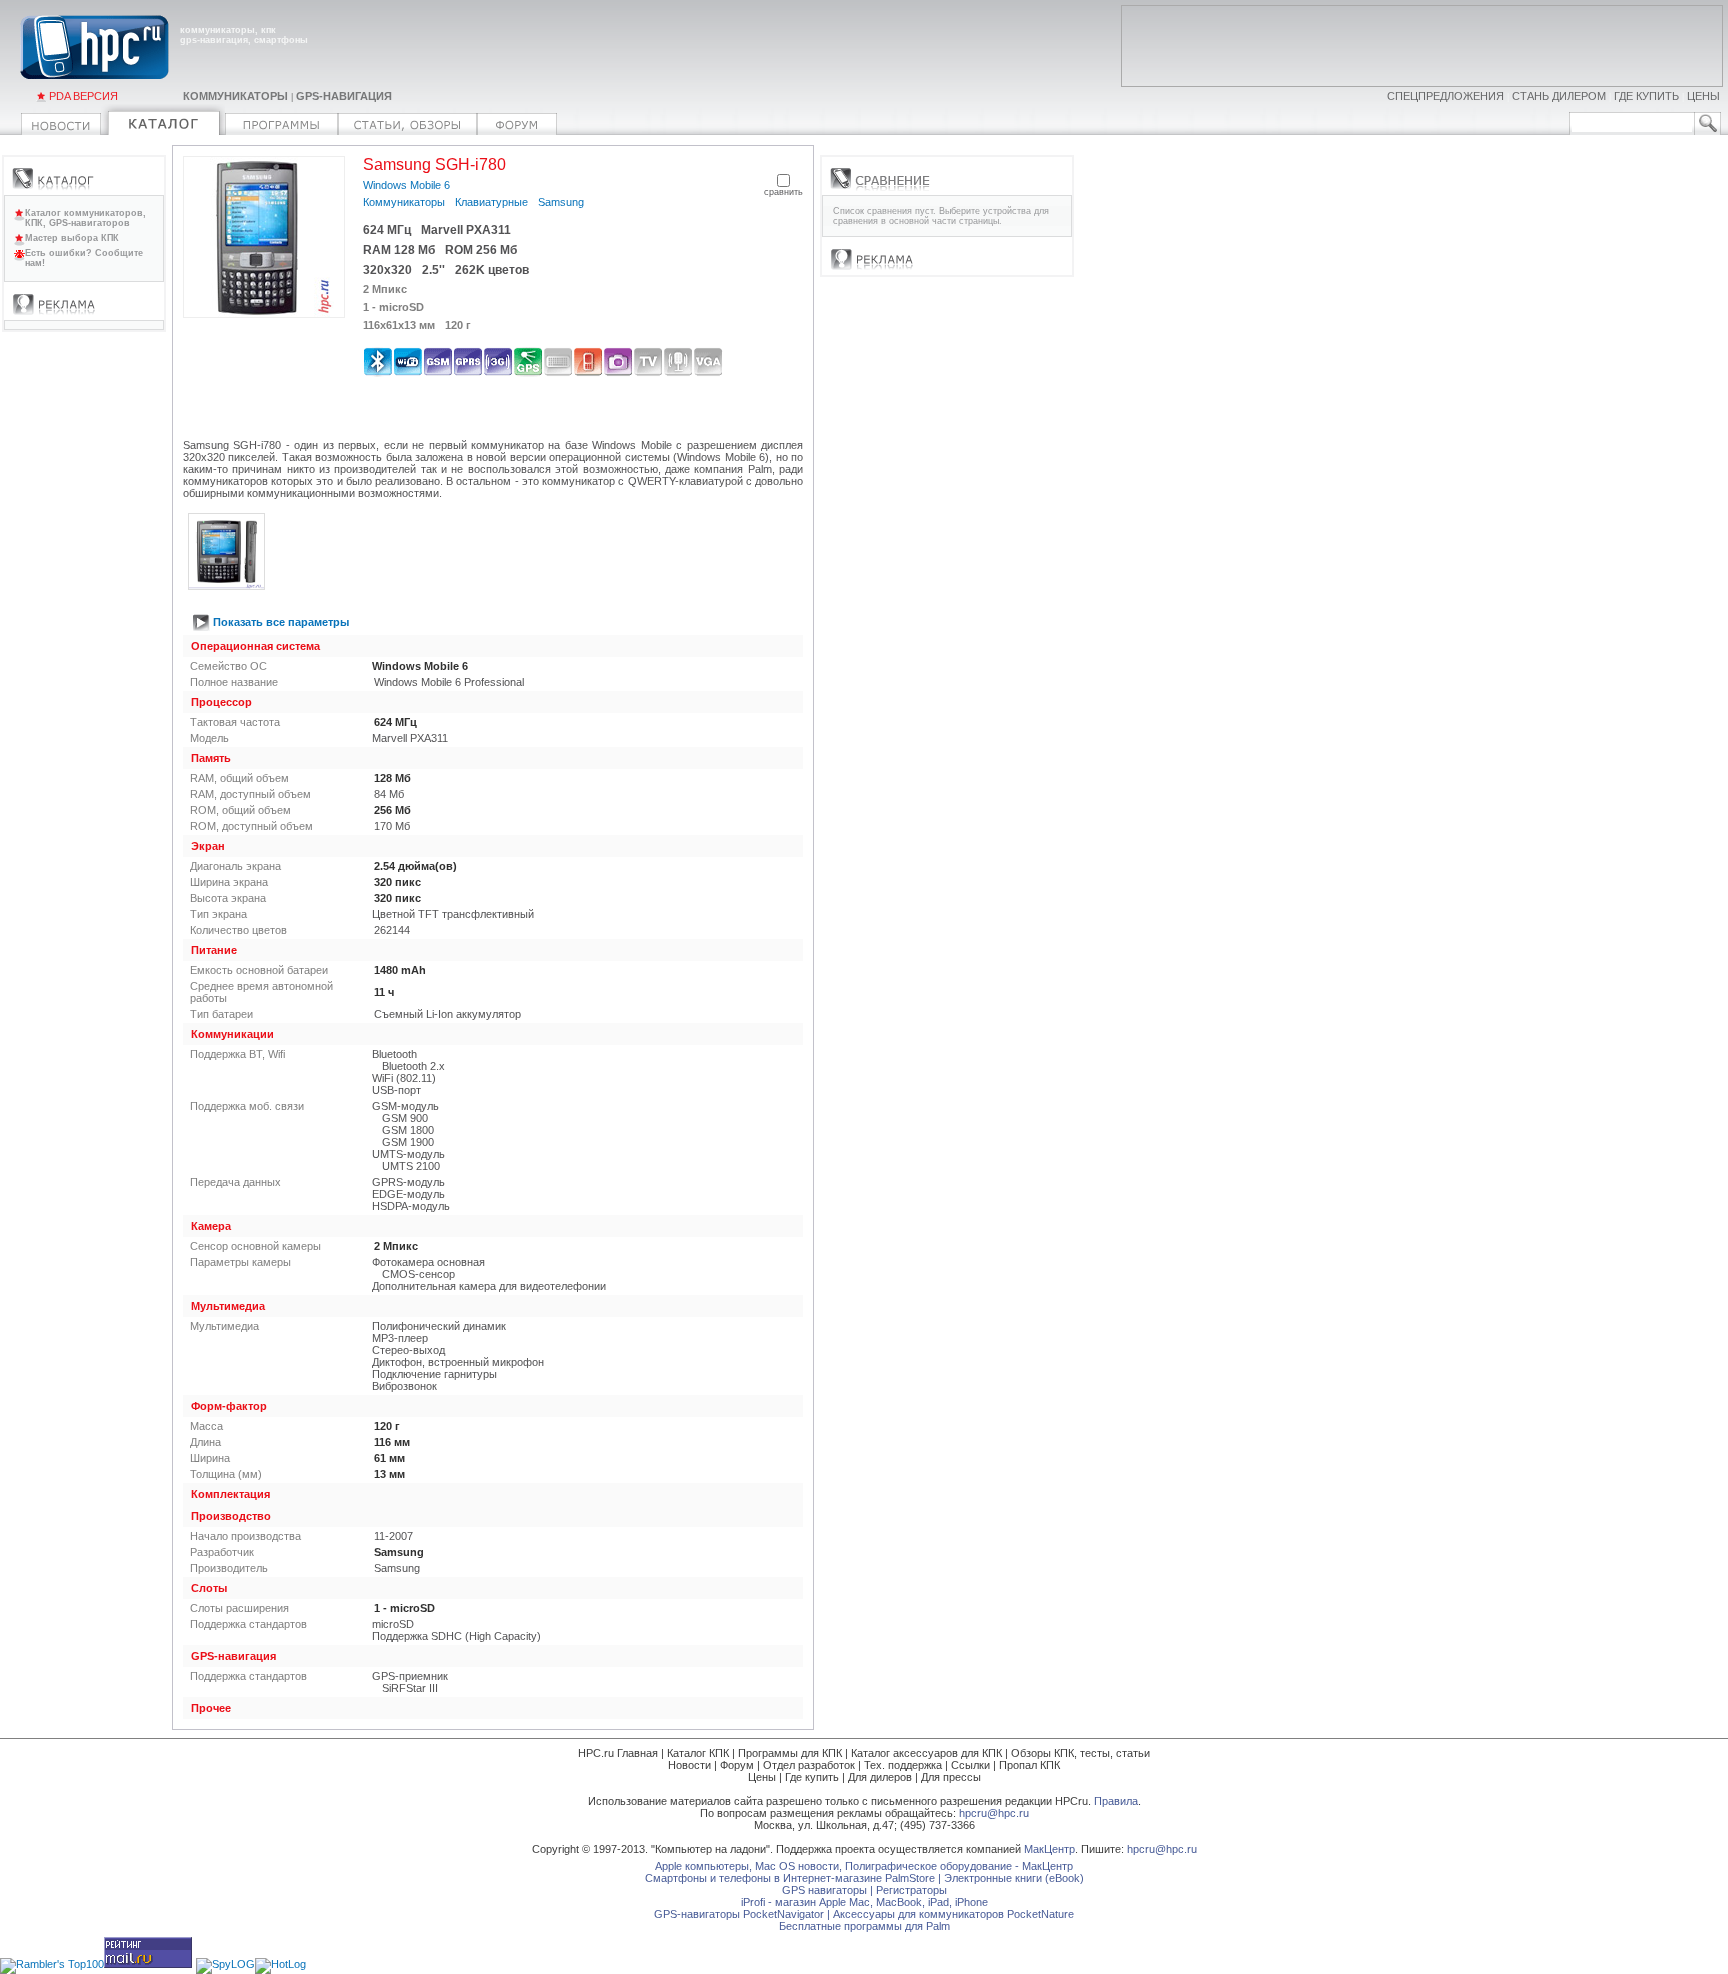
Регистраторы (911, 1890)
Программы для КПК (790, 1753)
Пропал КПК (1029, 1765)
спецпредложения (1445, 96)
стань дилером (1559, 96)
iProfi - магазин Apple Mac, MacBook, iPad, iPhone (864, 1902)
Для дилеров (880, 1777)
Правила (1116, 1801)
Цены (762, 1777)
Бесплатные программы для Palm (864, 1926)
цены (1703, 96)
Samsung (561, 202)
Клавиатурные (491, 202)
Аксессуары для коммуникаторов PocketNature (953, 1914)
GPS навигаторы (824, 1890)
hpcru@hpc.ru (994, 1813)
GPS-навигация (344, 96)
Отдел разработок (809, 1765)
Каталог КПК (698, 1753)
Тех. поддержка (903, 1765)
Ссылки (970, 1765)
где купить (1646, 96)
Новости (689, 1765)
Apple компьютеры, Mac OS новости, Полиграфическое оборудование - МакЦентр (864, 1866)
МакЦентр (1049, 1849)
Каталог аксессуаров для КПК (926, 1753)
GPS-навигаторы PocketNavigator (739, 1914)
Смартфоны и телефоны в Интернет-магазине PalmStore (790, 1878)
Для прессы (951, 1777)
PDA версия (83, 96)
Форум (737, 1765)
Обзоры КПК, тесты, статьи (1080, 1753)
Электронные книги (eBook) (1014, 1878)
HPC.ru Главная (618, 1753)
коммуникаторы (235, 96)
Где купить (812, 1777)
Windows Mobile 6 (406, 185)
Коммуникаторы (404, 202)
